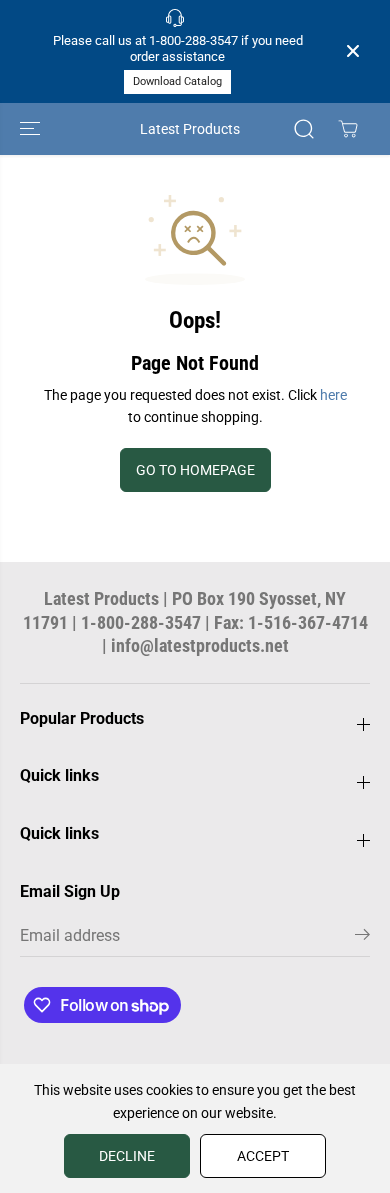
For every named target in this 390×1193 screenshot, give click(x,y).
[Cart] (348, 129)
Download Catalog (177, 81)
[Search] (304, 129)
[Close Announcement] (353, 51)
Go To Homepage (195, 470)
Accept (263, 1156)
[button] (32, 129)
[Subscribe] (362, 938)
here (333, 395)
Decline (127, 1156)
